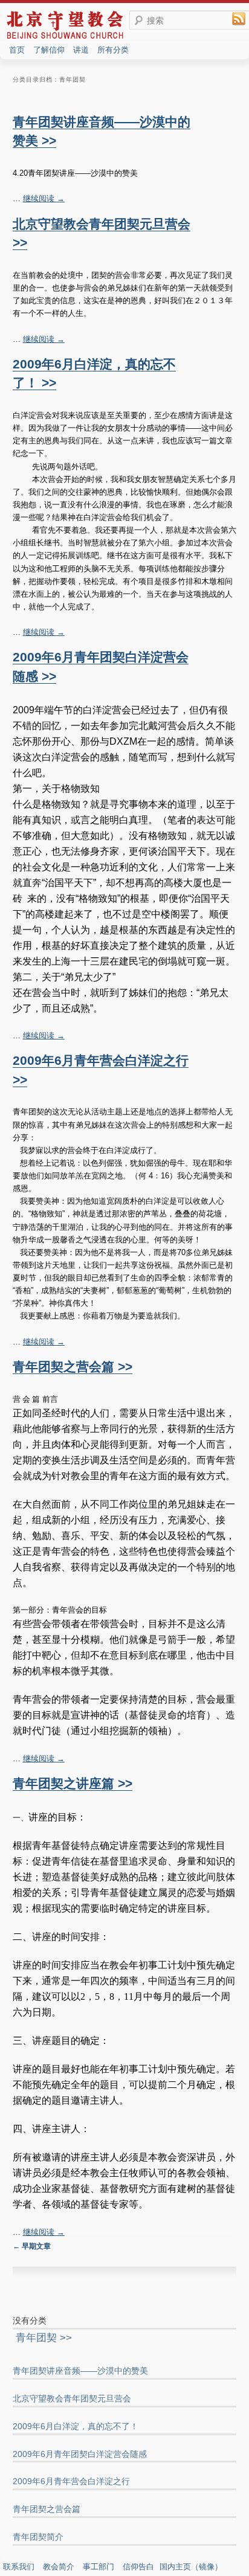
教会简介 (59, 2567)
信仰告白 (138, 2567)
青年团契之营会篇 (47, 2509)
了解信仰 (49, 50)
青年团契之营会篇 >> (73, 1367)
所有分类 (113, 50)
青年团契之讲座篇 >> (73, 1783)
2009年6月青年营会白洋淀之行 (71, 2481)
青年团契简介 (38, 2537)
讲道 (81, 50)
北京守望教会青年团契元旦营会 (72, 2398)
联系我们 (19, 2567)
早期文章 (32, 2246)
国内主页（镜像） (191, 2567)
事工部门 (99, 2567)
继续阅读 (44, 198)
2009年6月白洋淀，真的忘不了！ (76, 2426)
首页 (17, 50)
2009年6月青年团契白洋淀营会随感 (80, 2454)
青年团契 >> (44, 2338)
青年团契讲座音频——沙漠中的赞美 (80, 2371)
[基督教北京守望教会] (65, 38)
